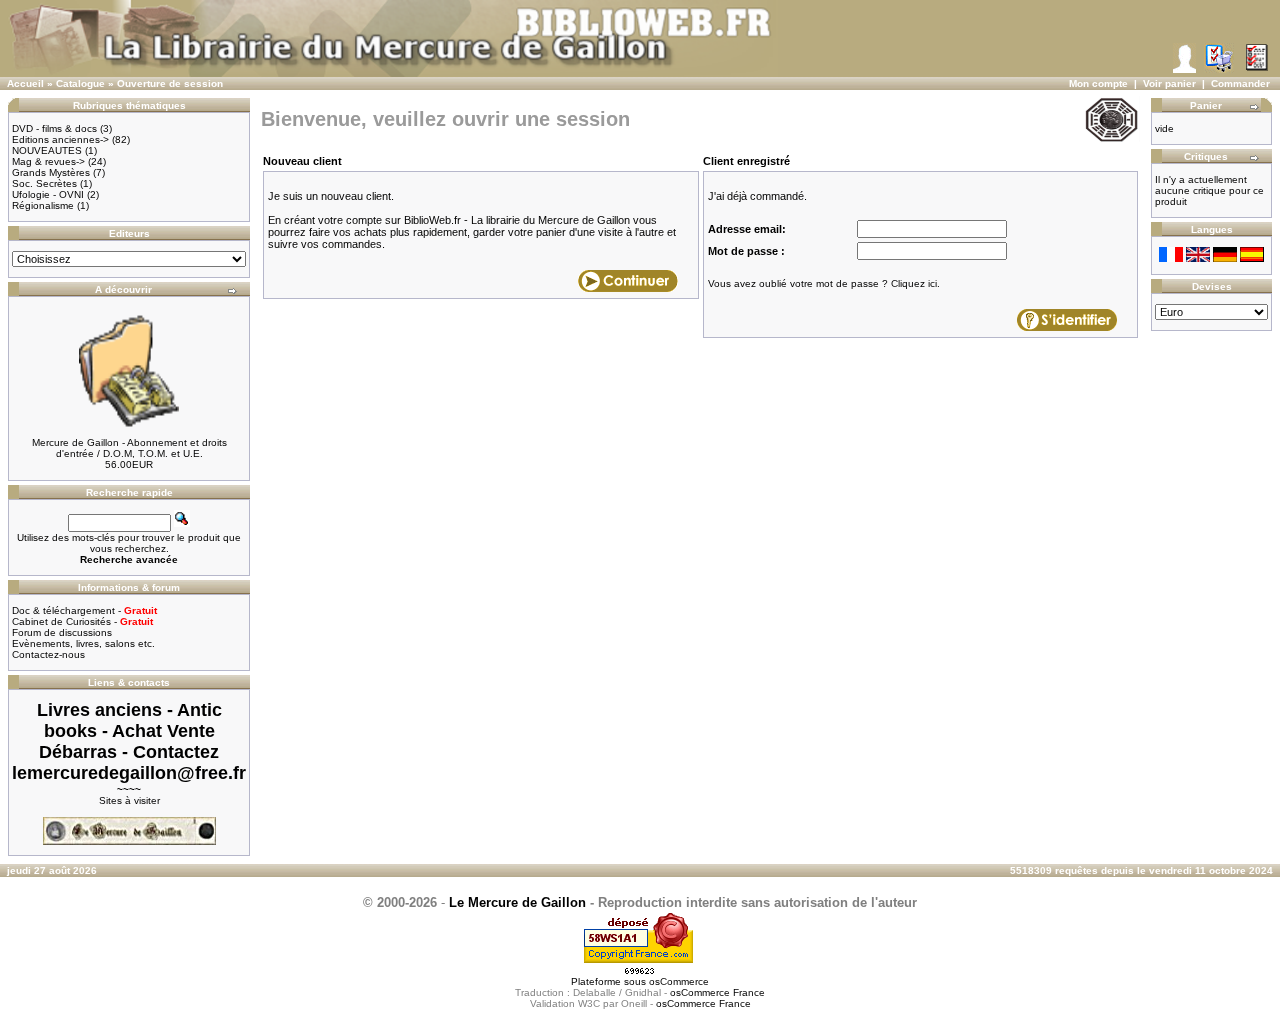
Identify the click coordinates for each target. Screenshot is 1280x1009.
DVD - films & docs (54, 128)
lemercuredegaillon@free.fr (129, 773)
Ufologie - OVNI (48, 194)
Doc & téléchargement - (84, 610)
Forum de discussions (62, 632)
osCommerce (679, 981)
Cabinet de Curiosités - (82, 621)
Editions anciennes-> (60, 139)
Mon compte (1098, 83)
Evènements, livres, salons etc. (83, 643)
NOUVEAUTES (47, 150)
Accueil (25, 83)
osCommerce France (717, 992)
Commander (1240, 83)
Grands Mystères (51, 172)
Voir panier (1169, 83)
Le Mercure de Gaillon (517, 902)
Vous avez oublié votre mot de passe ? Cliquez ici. (824, 283)
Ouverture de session (170, 83)
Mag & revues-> (48, 161)
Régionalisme (43, 205)
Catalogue (80, 83)
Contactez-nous (48, 654)
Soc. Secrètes (44, 183)
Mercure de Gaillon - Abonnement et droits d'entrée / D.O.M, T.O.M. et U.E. (129, 448)
